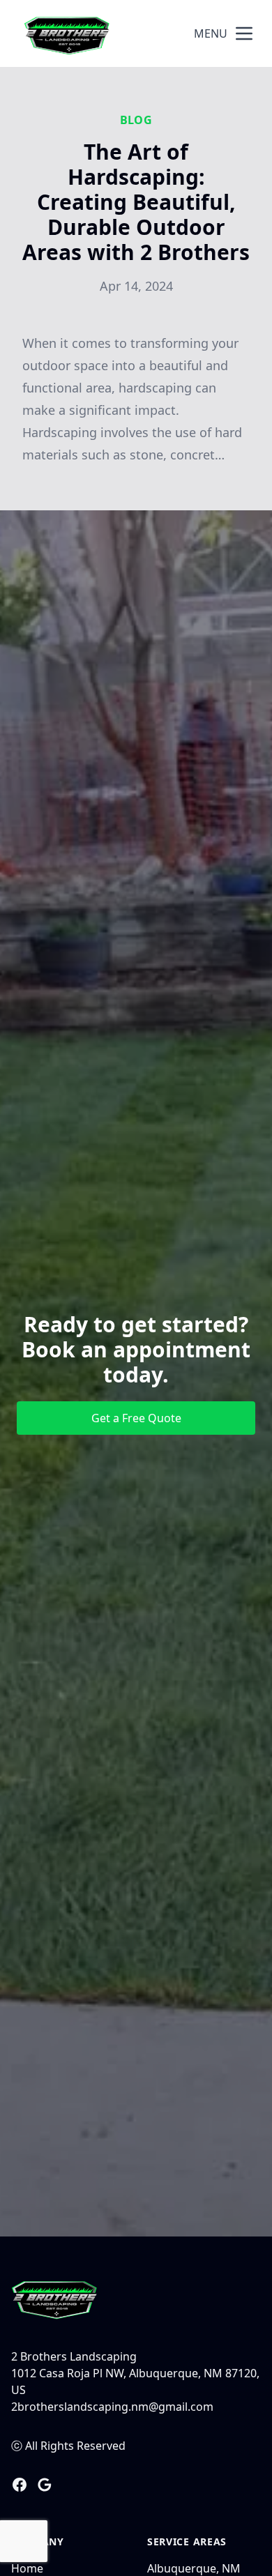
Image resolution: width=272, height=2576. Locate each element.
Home (27, 2568)
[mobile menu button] (244, 33)
